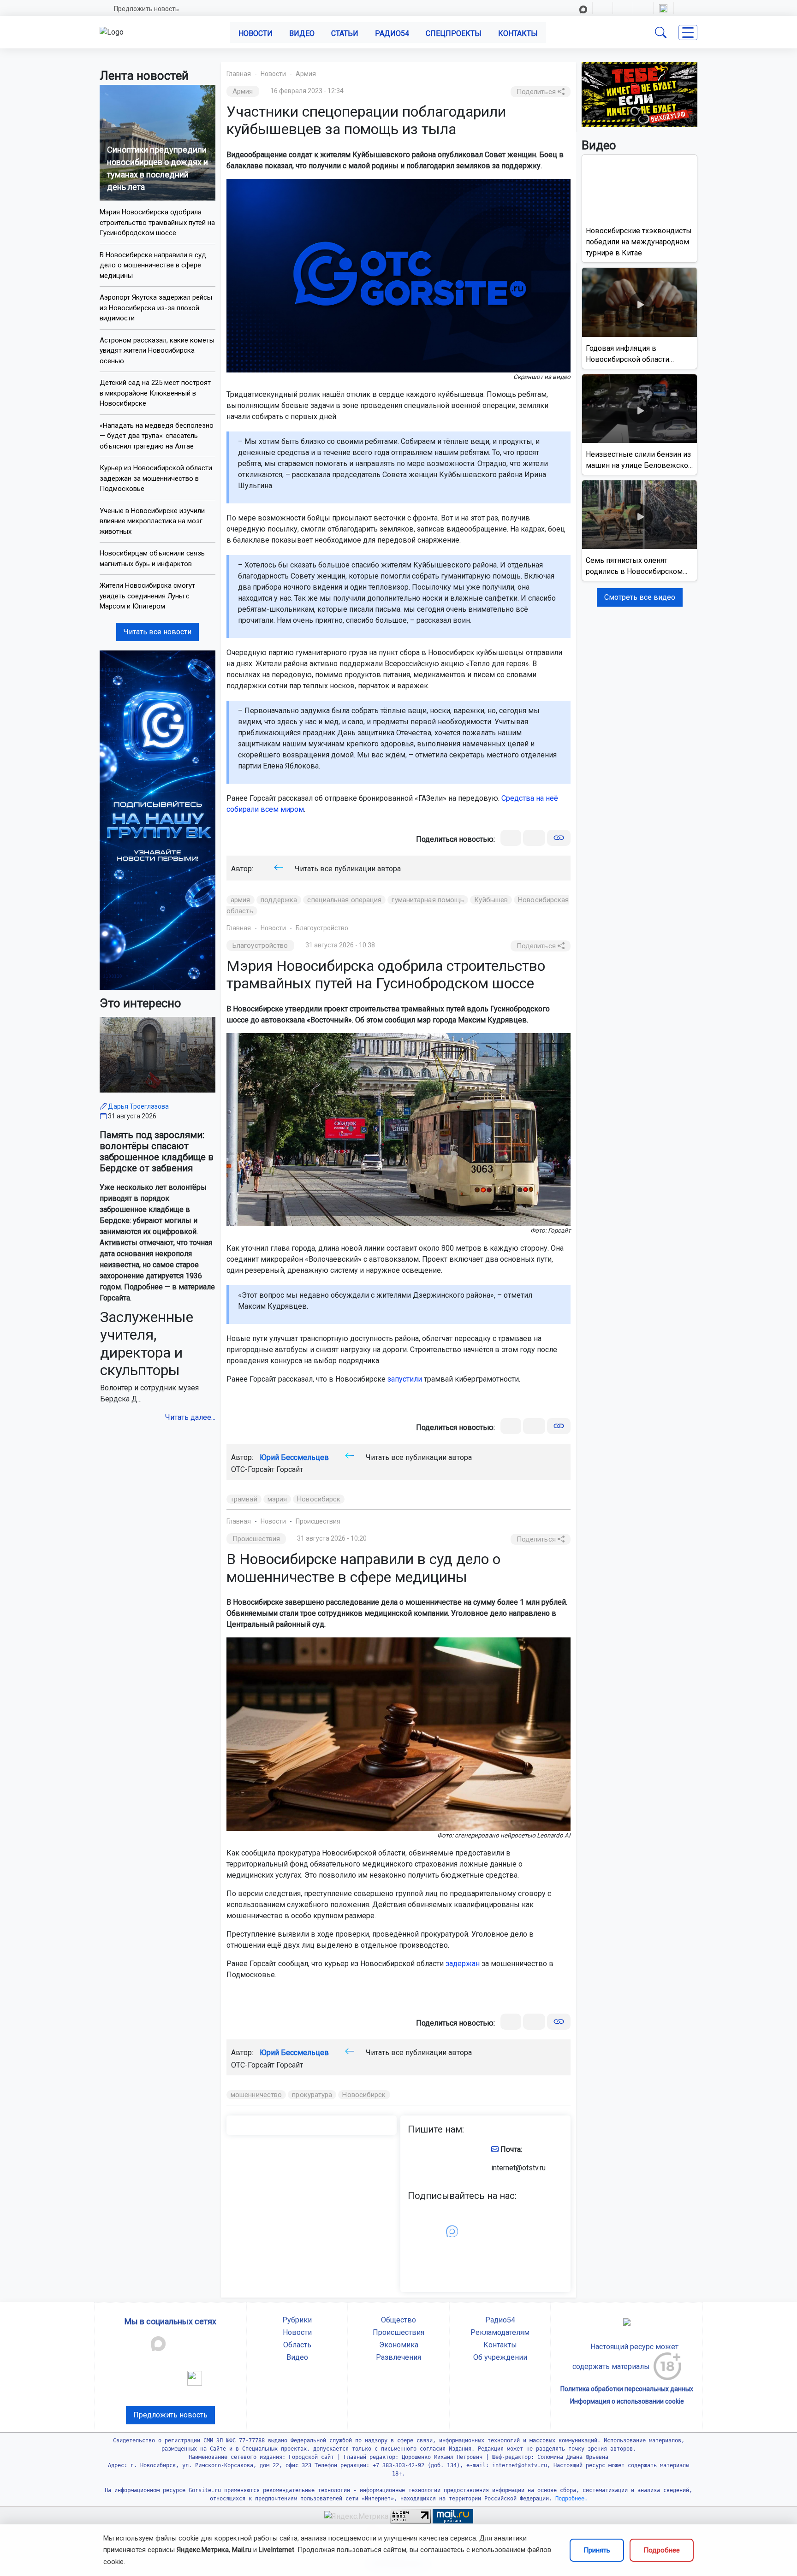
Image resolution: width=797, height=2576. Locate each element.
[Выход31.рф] (639, 94)
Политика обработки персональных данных (627, 2389)
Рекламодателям (500, 2332)
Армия (306, 74)
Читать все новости (158, 632)
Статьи (345, 33)
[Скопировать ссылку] (559, 838)
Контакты (518, 33)
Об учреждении (500, 2357)
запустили (405, 1379)
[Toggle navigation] (688, 32)
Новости (256, 33)
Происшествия (318, 1521)
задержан (463, 1964)
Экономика (399, 2345)
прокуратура (312, 2095)
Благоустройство (322, 928)
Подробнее (662, 2550)
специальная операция (344, 900)
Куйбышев (491, 900)
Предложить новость (146, 9)
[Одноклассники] (534, 838)
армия (241, 900)
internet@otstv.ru (518, 2168)
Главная (239, 74)
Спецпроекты (454, 33)
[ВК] (511, 838)
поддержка (279, 900)
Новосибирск (319, 1499)
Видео (302, 33)
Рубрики (297, 2320)
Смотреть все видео (640, 597)
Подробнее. (570, 2499)
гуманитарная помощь (428, 900)
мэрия (277, 1499)
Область (297, 2345)
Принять (597, 2550)
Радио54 (392, 33)
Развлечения (398, 2357)
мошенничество (256, 2095)
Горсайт (290, 1469)
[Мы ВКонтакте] (158, 819)
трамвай (244, 1499)
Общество (398, 2320)
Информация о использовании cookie (627, 2401)
